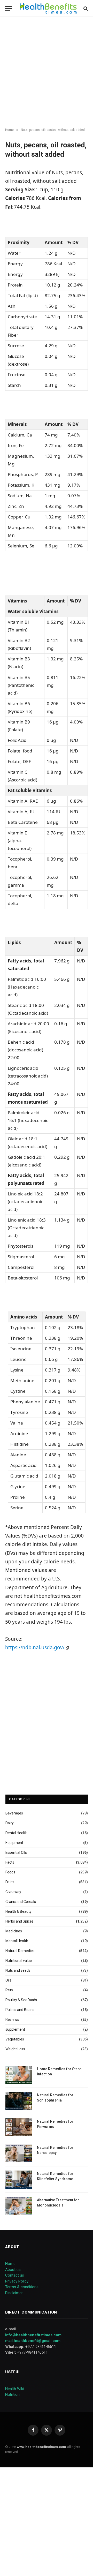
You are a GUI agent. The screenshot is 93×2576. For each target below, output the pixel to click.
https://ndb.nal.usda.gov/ (36, 1647)
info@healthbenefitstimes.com (33, 2335)
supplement (15, 2029)
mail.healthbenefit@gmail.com (33, 2341)
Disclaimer (14, 2293)
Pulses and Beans (20, 2010)
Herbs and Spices (20, 1921)
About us (13, 2270)
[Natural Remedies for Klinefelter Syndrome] (19, 2179)
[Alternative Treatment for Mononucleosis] (19, 2206)
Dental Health (16, 1833)
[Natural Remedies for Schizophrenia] (19, 2101)
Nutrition (12, 2394)
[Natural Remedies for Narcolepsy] (19, 2153)
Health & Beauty (18, 1911)
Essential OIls (16, 1852)
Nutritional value (19, 1961)
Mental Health (17, 1941)
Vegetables (15, 2039)
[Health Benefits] (48, 8)
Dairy (10, 1823)
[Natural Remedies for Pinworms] (19, 2127)
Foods (10, 1872)
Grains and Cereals (21, 1902)
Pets (9, 1990)
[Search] (85, 8)
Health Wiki (14, 2389)
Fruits (10, 1882)
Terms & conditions (22, 2287)
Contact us (15, 2275)
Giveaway (13, 1892)
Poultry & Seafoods (21, 2000)
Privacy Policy (17, 2281)
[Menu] (9, 8)
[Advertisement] (47, 72)
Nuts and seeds (18, 1970)
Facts (10, 1862)
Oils (8, 1980)
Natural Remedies (20, 1951)
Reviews (12, 2020)
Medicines (14, 1931)
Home (10, 2264)
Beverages (14, 1813)
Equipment (14, 1843)
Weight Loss (15, 2049)
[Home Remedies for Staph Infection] (19, 2075)
